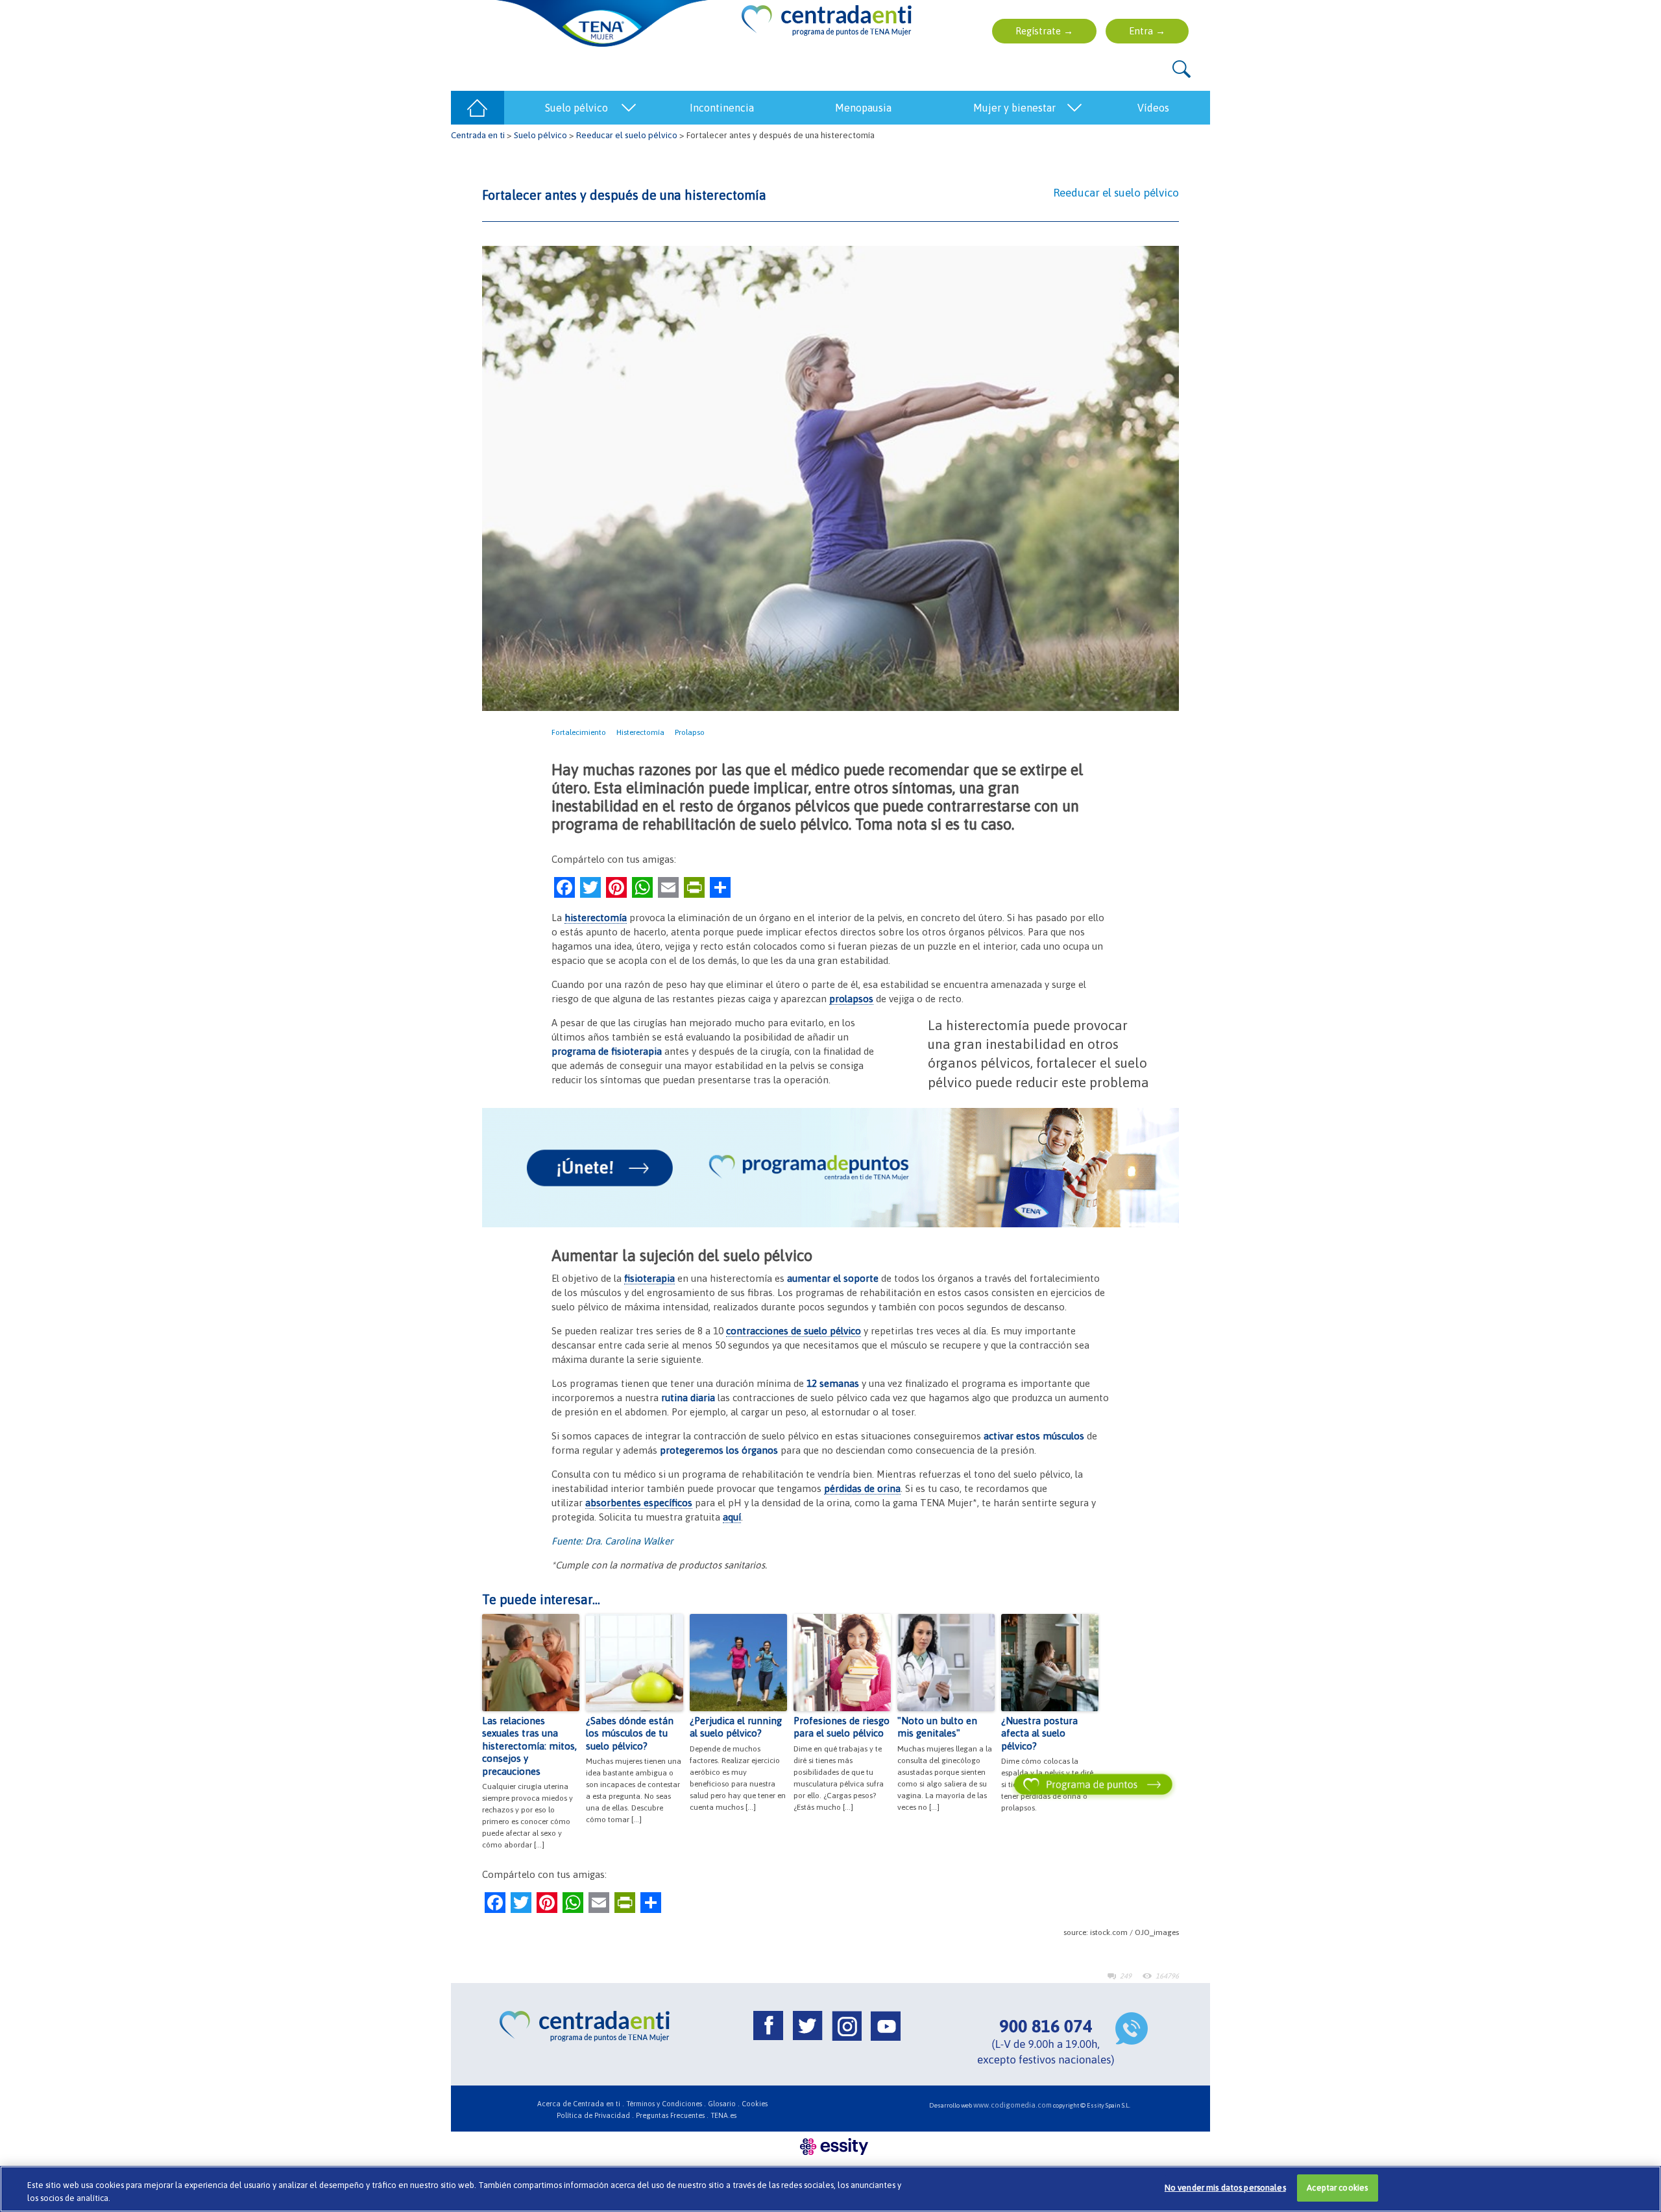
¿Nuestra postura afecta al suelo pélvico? (1039, 1733)
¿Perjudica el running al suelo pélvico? (736, 1727)
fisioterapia (649, 1278)
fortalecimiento (579, 732)
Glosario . (724, 2104)
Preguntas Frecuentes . (672, 2115)
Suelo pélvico (540, 135)
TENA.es (723, 2115)
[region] (830, 2189)
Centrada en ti (478, 135)
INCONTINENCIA (722, 108)
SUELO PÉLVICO (576, 108)
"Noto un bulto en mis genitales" (937, 1727)
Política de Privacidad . (595, 2115)
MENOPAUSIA (863, 108)
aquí (732, 1517)
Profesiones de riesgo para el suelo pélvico (842, 1727)
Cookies (755, 2104)
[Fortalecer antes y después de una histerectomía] (830, 477)
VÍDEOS (1153, 108)
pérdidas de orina (862, 1488)
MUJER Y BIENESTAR (1014, 108)
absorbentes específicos (639, 1503)
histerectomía (640, 732)
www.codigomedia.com (1012, 2105)
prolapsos (851, 999)
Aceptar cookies (1337, 2188)
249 (1126, 1976)
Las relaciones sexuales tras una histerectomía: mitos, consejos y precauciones (529, 1746)
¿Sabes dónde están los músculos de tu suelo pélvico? (630, 1733)
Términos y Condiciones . (666, 2104)
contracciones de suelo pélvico (794, 1331)
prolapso (690, 732)
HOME (478, 108)
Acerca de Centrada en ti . (581, 2104)
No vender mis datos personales (1225, 2188)
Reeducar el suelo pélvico (627, 135)
